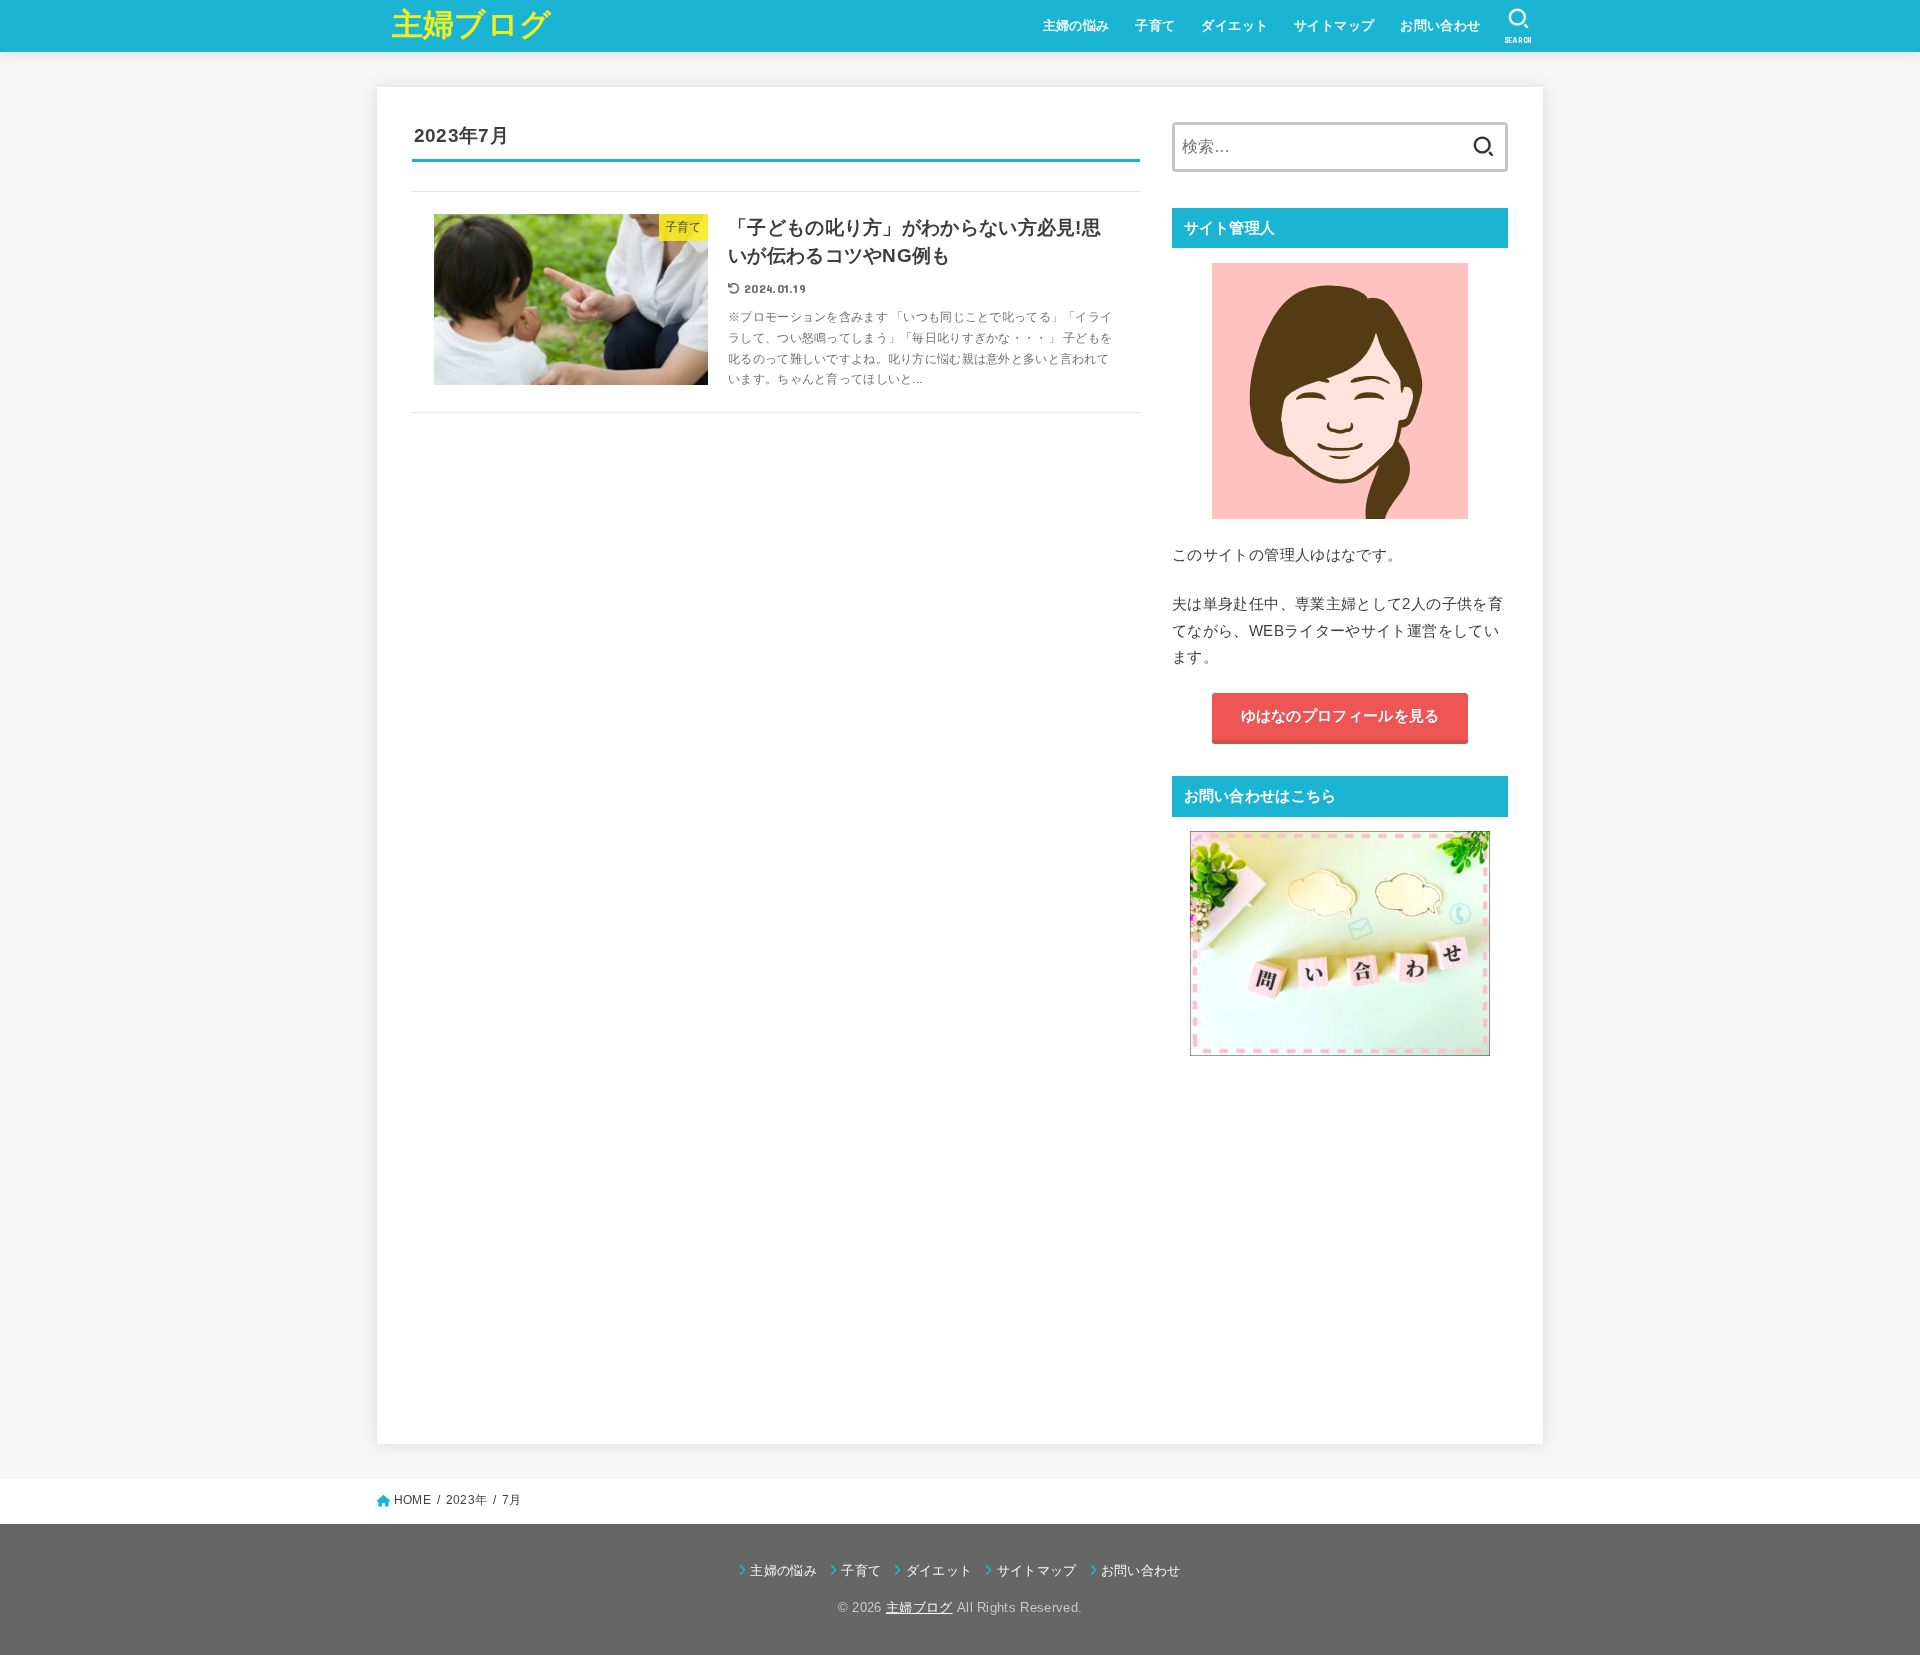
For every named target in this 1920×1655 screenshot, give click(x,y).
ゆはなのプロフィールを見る (1340, 716)
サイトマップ (1334, 25)
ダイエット (1234, 25)
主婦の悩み (1076, 25)
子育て (1155, 25)
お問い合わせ (1440, 25)
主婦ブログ (472, 24)
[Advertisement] (1340, 1232)
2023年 (466, 1500)
